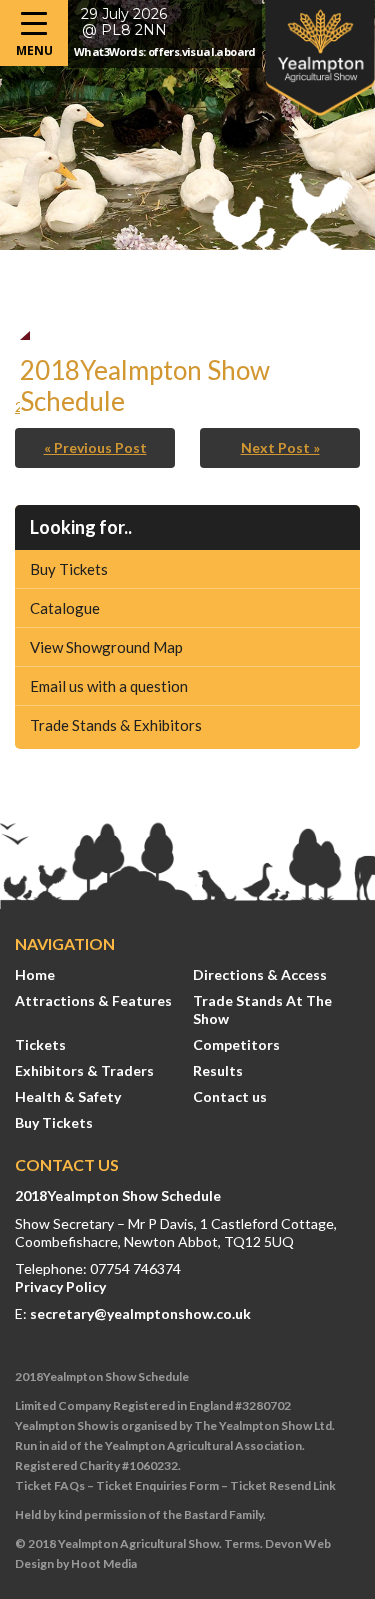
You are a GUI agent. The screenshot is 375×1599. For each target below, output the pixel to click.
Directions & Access (260, 974)
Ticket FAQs (50, 1485)
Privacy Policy (60, 1286)
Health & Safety (68, 1096)
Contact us (230, 1096)
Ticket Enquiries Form (157, 1485)
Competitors (236, 1044)
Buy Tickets (69, 569)
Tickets (40, 1044)
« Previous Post (95, 447)
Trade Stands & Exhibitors (116, 725)
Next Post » (280, 447)
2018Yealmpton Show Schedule (118, 1195)
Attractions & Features (93, 1000)
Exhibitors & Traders (84, 1070)
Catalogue (65, 608)
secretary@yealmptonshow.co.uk (140, 1313)
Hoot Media (104, 1563)
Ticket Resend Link (283, 1485)
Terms (242, 1543)
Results (218, 1070)
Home (35, 974)
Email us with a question (109, 686)
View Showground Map (106, 647)
